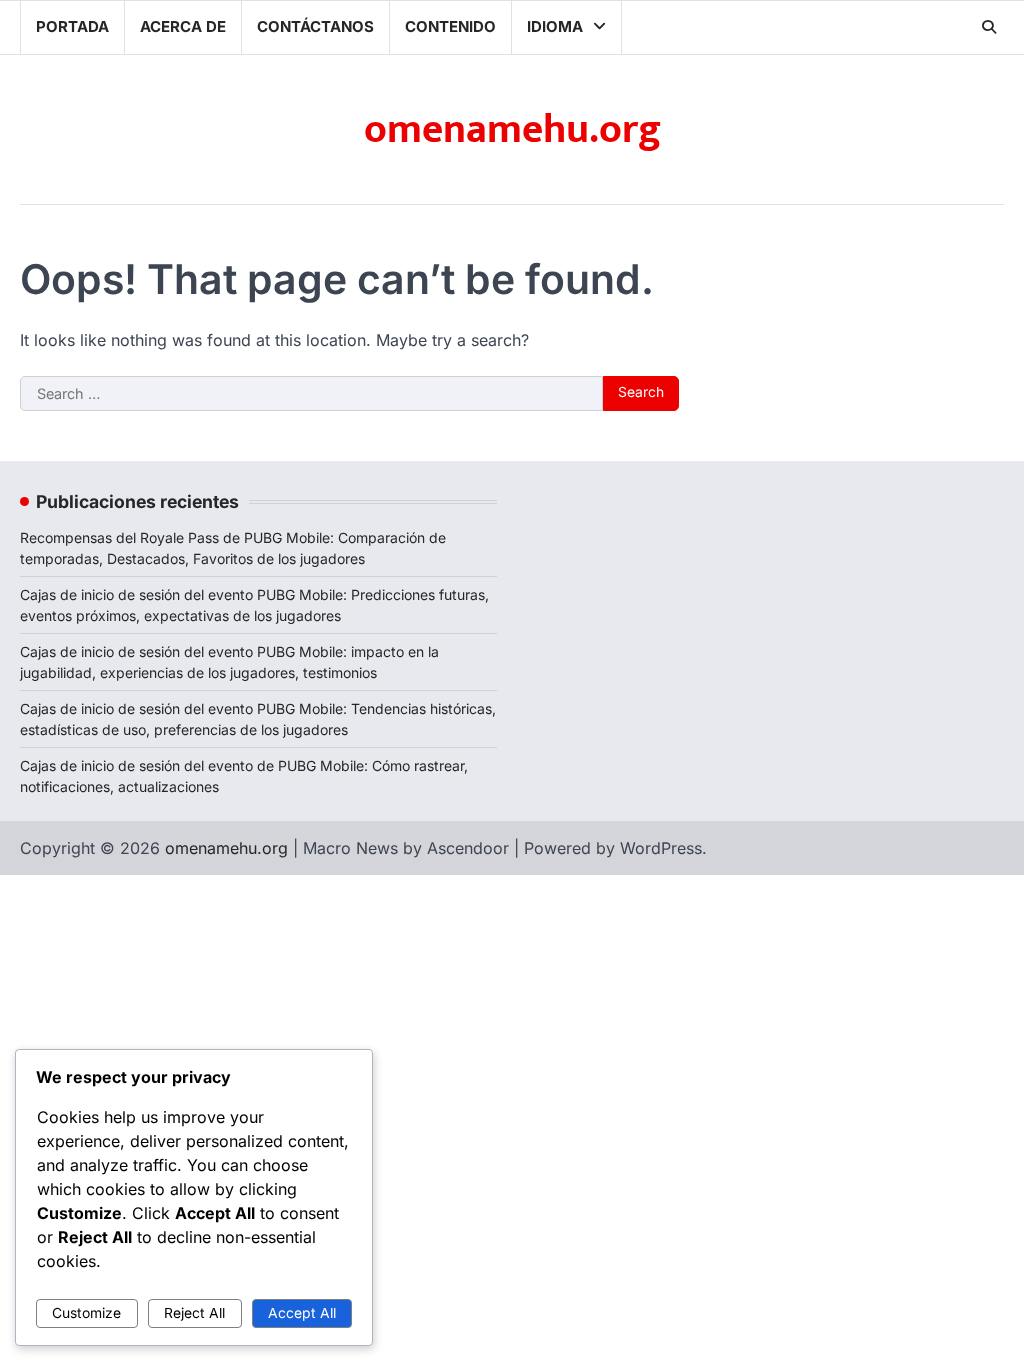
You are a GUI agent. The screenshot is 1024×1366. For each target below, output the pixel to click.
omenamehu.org (512, 130)
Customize (86, 1313)
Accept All (302, 1313)
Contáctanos (315, 26)
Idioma (555, 26)
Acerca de (183, 26)
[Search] (989, 27)
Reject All (194, 1313)
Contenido (450, 26)
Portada (72, 26)
